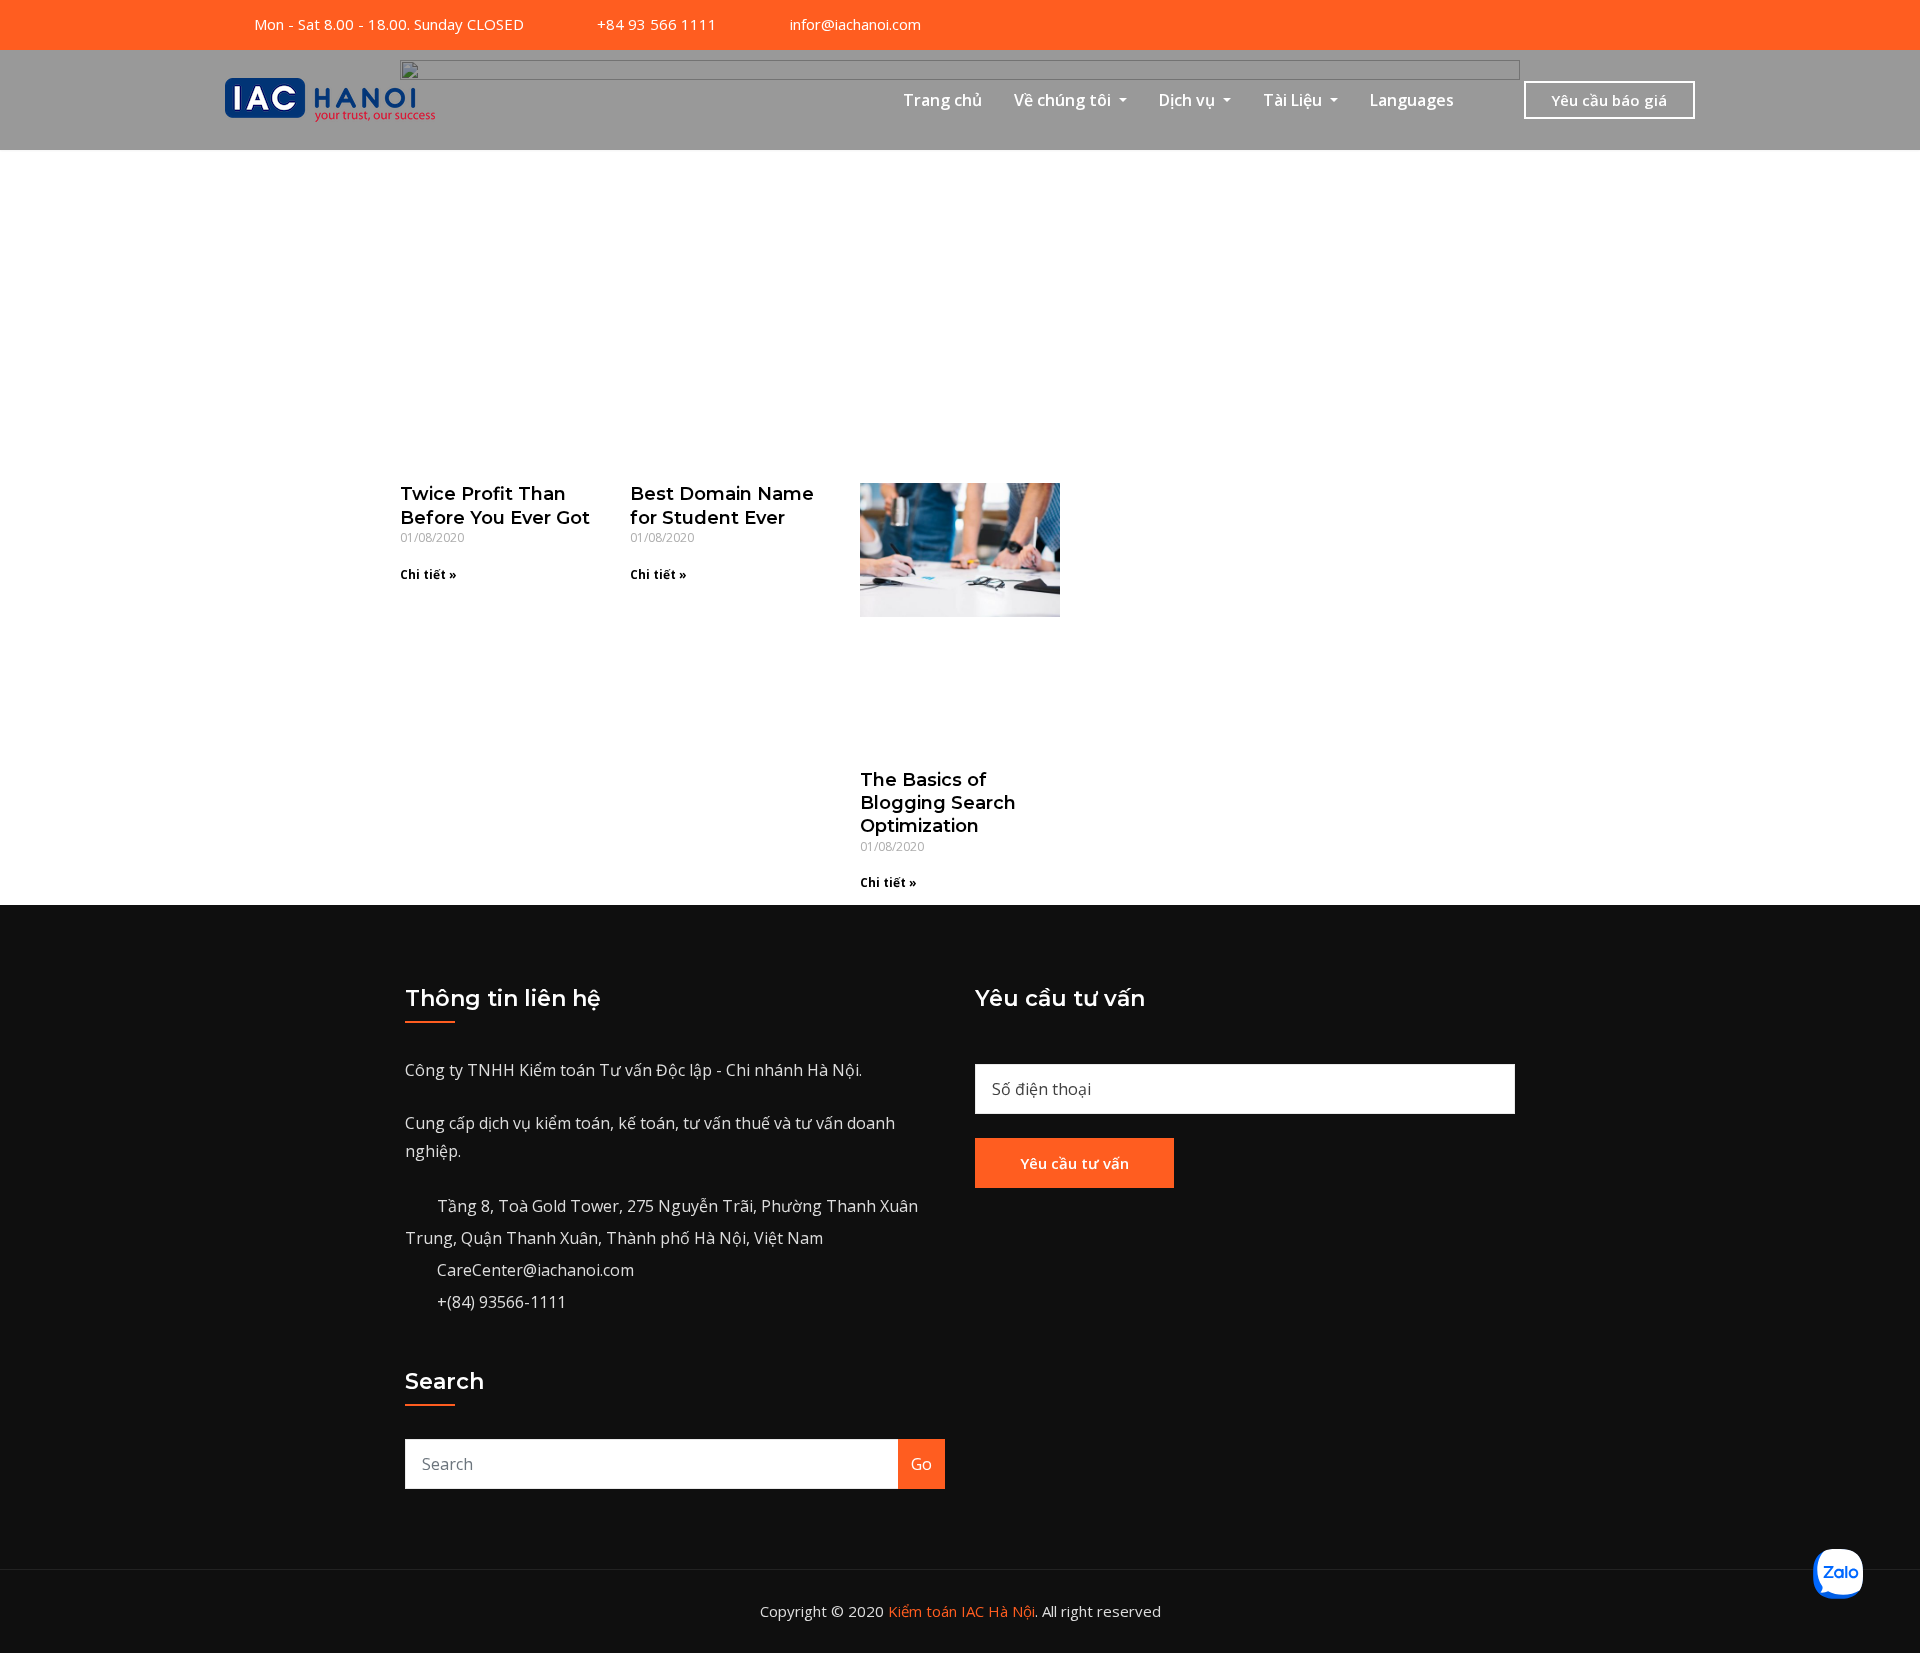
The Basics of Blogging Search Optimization (938, 803)
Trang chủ (942, 100)
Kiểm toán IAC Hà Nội (961, 1611)
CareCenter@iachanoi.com (535, 1270)
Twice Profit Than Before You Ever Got (495, 505)
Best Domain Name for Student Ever (722, 505)
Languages (1412, 100)
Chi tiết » (428, 574)
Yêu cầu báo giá (1609, 100)
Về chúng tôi (1064, 100)
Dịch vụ (1189, 100)
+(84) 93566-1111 (501, 1302)
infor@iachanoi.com (855, 24)
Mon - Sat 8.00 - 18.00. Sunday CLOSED (389, 24)
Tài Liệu (1294, 100)
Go (921, 1464)
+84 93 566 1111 (657, 24)
